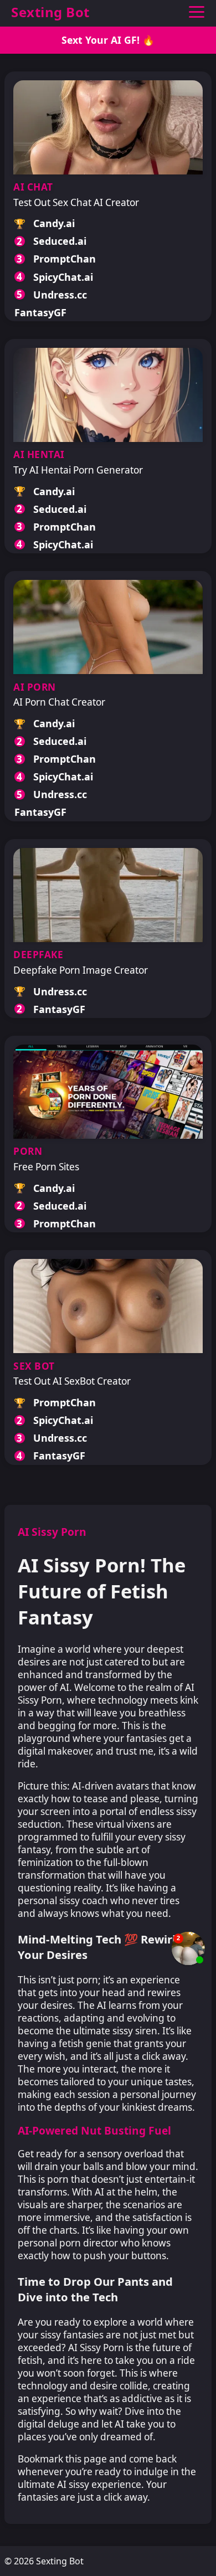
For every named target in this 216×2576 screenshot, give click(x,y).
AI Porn (35, 687)
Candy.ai (54, 223)
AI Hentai (39, 454)
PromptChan (65, 259)
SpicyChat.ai (63, 277)
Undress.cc (60, 295)
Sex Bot (34, 1366)
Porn (28, 1151)
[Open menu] (196, 12)
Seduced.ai (60, 241)
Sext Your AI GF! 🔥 (108, 40)
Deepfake (38, 955)
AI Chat (33, 187)
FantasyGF (40, 312)
